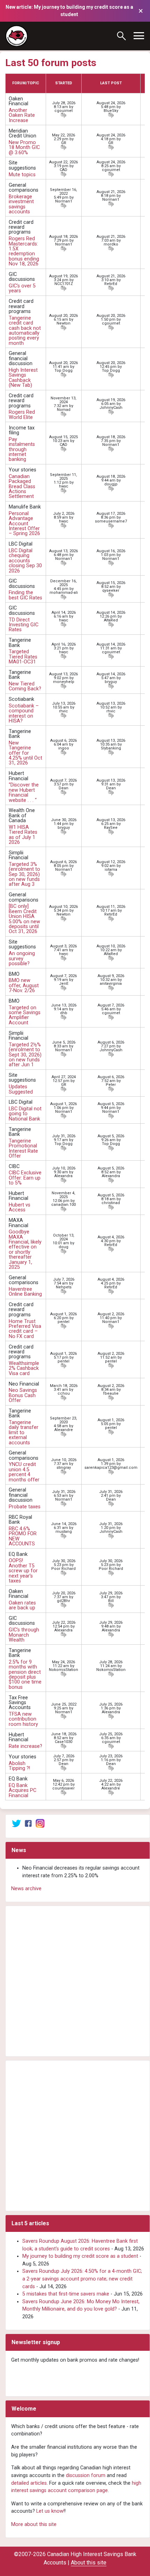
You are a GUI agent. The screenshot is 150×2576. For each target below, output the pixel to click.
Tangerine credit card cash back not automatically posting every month (25, 331)
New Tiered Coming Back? (25, 686)
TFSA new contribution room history (23, 1719)
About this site (89, 2563)
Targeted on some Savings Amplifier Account (25, 1015)
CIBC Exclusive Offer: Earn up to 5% (25, 1178)
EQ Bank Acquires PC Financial (22, 1791)
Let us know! (50, 2511)
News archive (26, 1889)
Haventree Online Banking (25, 1292)
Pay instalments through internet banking (22, 450)
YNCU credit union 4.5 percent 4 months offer (24, 1472)
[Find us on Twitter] (16, 1823)
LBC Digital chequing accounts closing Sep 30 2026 (25, 561)
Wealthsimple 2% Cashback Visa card (24, 1368)
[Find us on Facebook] (28, 1823)
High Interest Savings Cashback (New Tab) (23, 378)
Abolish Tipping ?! (19, 1766)
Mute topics (22, 175)
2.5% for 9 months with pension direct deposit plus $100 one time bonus (25, 1675)
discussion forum (86, 2475)
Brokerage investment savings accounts (21, 204)
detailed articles (29, 2483)
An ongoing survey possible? (22, 959)
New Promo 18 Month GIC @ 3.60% (24, 148)
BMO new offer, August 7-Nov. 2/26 (24, 985)
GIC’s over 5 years (22, 288)
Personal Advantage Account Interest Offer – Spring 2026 (24, 524)
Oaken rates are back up (22, 1605)
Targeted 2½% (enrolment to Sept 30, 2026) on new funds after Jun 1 (25, 1055)
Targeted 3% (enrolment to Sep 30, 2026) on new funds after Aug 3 (24, 874)
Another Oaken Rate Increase (22, 115)
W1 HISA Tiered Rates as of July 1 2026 (23, 835)
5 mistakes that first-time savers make (66, 2294)
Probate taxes (25, 1507)
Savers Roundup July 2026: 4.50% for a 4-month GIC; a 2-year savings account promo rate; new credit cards (82, 2279)
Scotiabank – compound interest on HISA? (24, 713)
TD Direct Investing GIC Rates (24, 625)
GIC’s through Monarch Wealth (24, 1635)
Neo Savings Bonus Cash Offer (23, 1395)
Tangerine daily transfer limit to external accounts (24, 1433)
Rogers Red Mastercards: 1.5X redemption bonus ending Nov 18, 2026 (24, 251)
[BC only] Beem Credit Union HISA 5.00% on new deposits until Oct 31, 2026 (24, 919)
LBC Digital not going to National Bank (25, 1114)
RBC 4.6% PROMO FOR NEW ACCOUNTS (23, 1536)
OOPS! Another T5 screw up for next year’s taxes (23, 1571)
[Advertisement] (75, 1981)
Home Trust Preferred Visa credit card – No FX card (25, 1329)
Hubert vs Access (20, 1207)
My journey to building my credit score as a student (80, 2256)
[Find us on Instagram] (40, 1823)
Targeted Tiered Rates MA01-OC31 (23, 657)
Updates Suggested (21, 1089)
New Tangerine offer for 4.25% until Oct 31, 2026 (25, 753)
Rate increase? (25, 1746)
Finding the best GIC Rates (25, 595)
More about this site (34, 2524)
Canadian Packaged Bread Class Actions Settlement (22, 487)
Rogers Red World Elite (22, 415)
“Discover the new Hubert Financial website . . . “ (24, 792)
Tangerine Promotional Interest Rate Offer (23, 1148)
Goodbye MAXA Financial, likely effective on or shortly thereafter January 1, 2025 (25, 1250)
